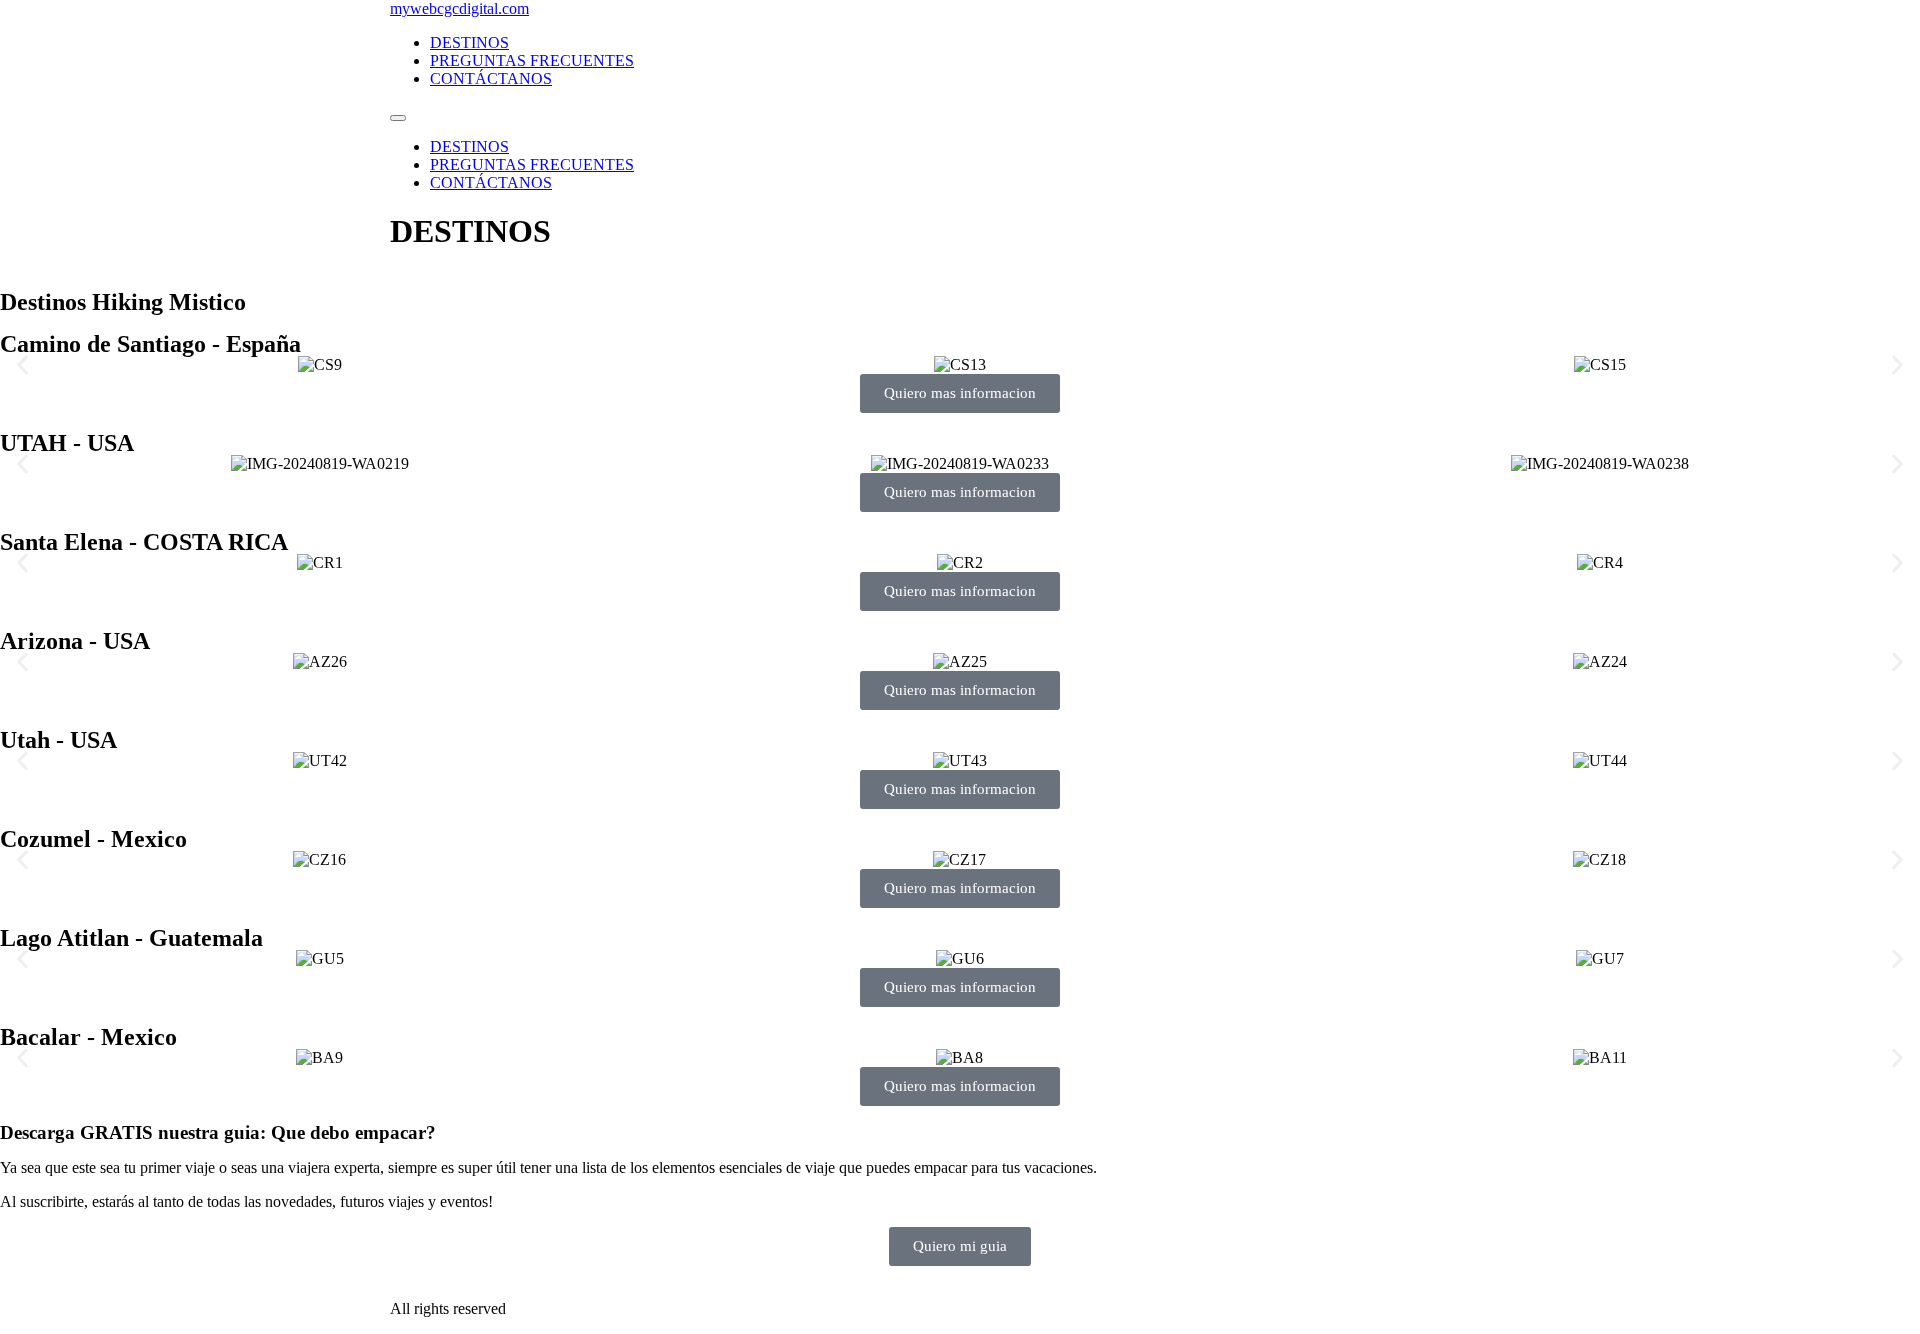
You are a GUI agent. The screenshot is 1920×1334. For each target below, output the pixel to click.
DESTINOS (469, 42)
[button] (22, 364)
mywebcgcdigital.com (459, 8)
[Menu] (398, 118)
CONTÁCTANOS (491, 78)
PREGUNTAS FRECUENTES (532, 60)
